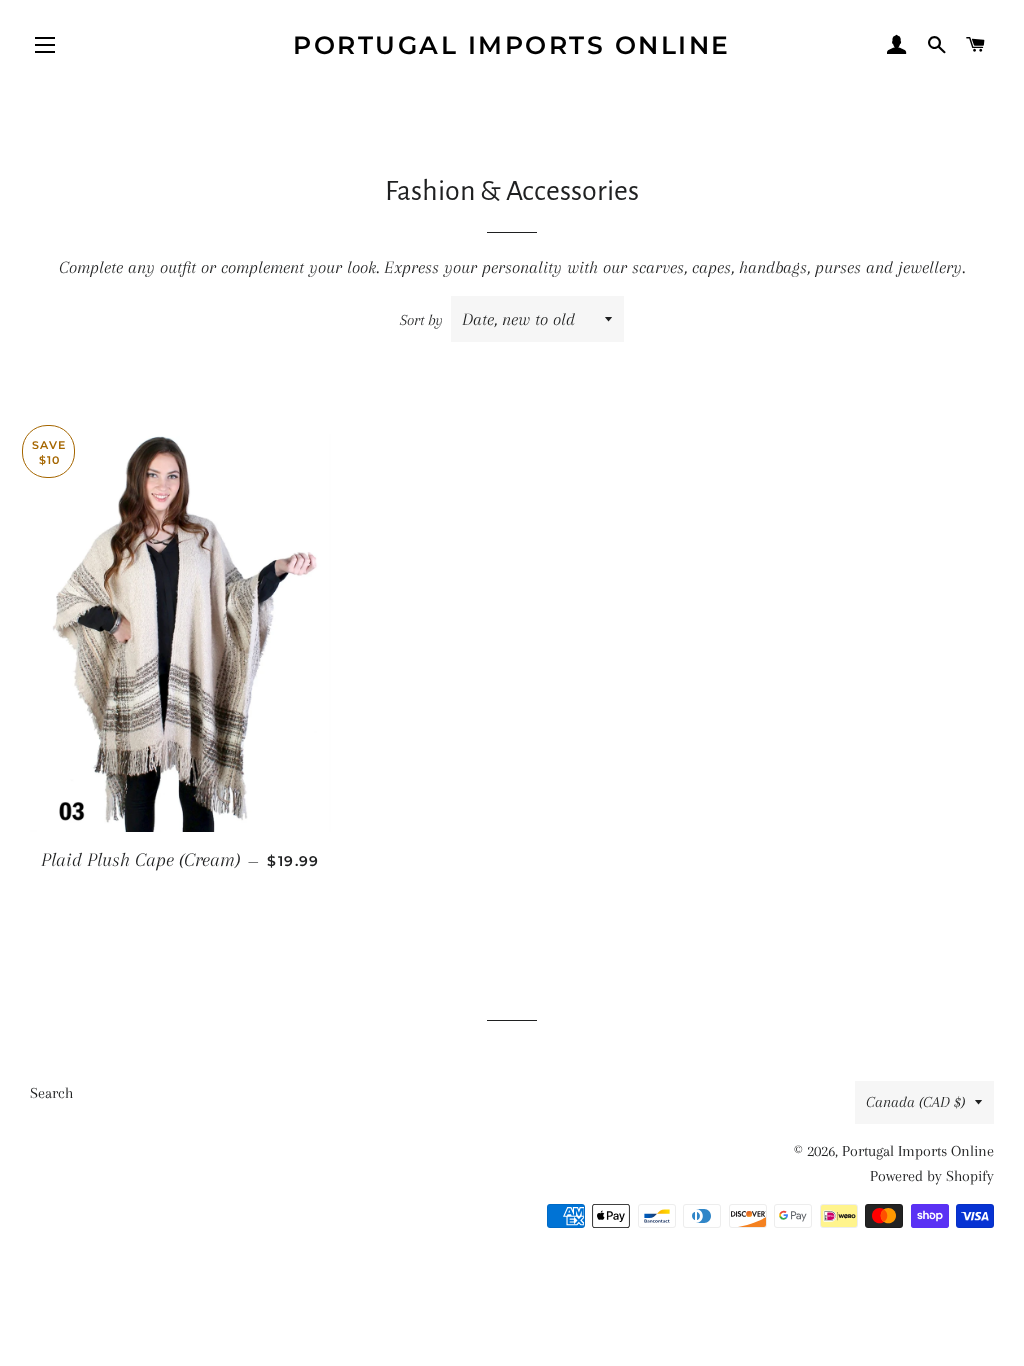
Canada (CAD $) (915, 1102)
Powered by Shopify (932, 1176)
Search (51, 1093)
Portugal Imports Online (512, 45)
